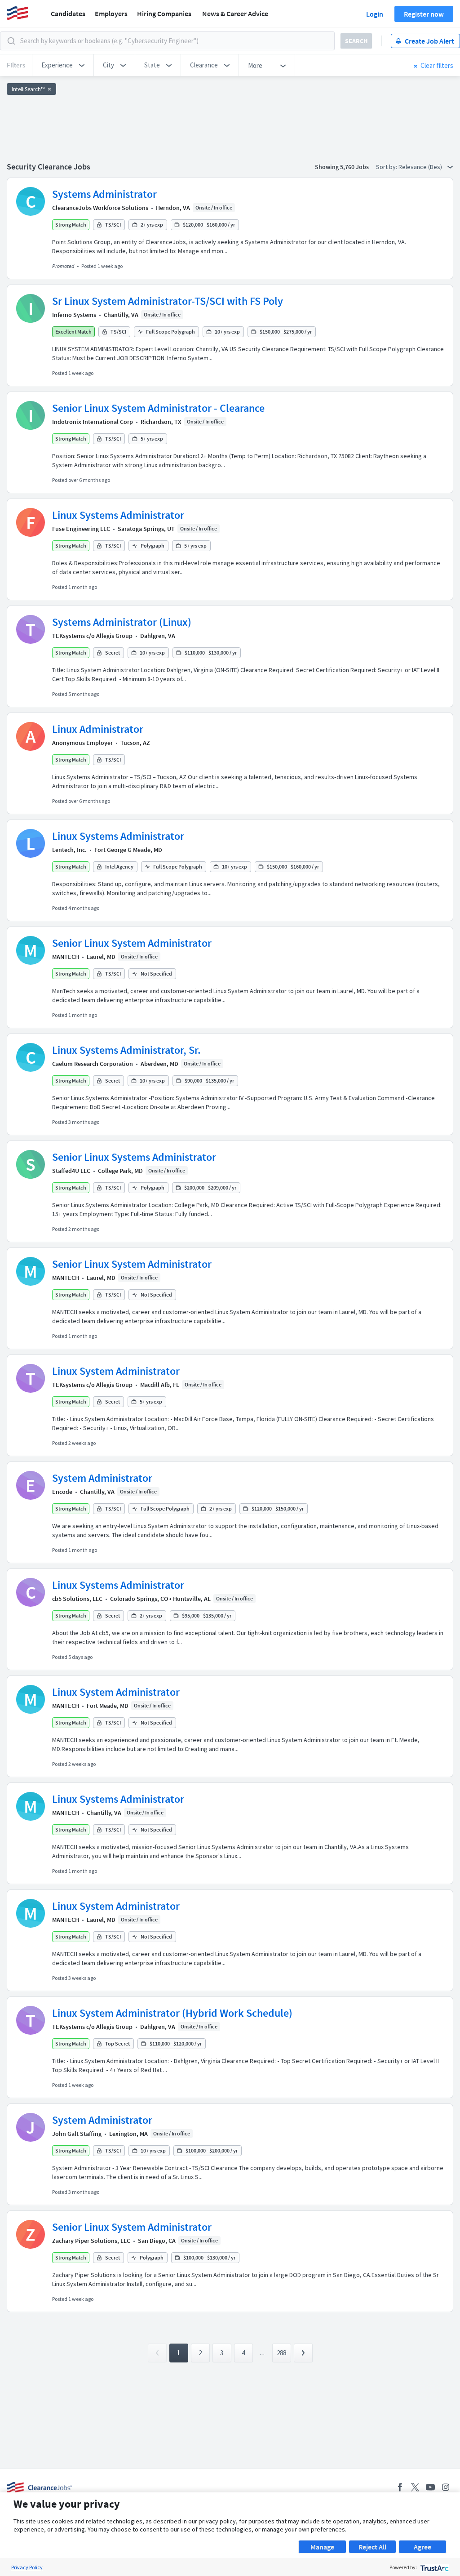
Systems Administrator (104, 194)
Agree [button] (422, 2547)
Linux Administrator (98, 729)
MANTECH (66, 957)
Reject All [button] (372, 2547)
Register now (424, 14)
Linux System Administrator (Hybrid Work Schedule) (172, 2013)
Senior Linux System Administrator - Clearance (158, 408)
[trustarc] (434, 2567)
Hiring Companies (164, 13)
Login (375, 14)
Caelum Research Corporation (93, 1064)
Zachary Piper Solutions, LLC (91, 2241)
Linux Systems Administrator (118, 515)
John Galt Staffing (77, 2134)
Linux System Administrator (116, 1371)
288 (281, 2353)
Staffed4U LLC (71, 1171)
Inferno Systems (74, 315)
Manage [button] (322, 2547)
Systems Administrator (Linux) (122, 622)
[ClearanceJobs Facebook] (400, 2487)
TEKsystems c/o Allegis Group (92, 636)
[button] (63, 65)
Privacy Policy (27, 2567)
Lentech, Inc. (69, 850)
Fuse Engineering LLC (81, 529)
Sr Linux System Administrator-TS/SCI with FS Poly (168, 301)
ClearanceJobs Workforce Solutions (100, 208)
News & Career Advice (235, 13)
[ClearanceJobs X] (415, 2487)
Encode (62, 1492)
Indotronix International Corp (93, 422)
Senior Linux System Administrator (132, 943)
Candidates (68, 13)
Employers (111, 13)
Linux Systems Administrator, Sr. (126, 1050)
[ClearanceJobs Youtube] (430, 2487)
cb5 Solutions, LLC (77, 1599)
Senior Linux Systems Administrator (134, 1157)
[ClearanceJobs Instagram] (446, 2487)
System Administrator (102, 1478)
